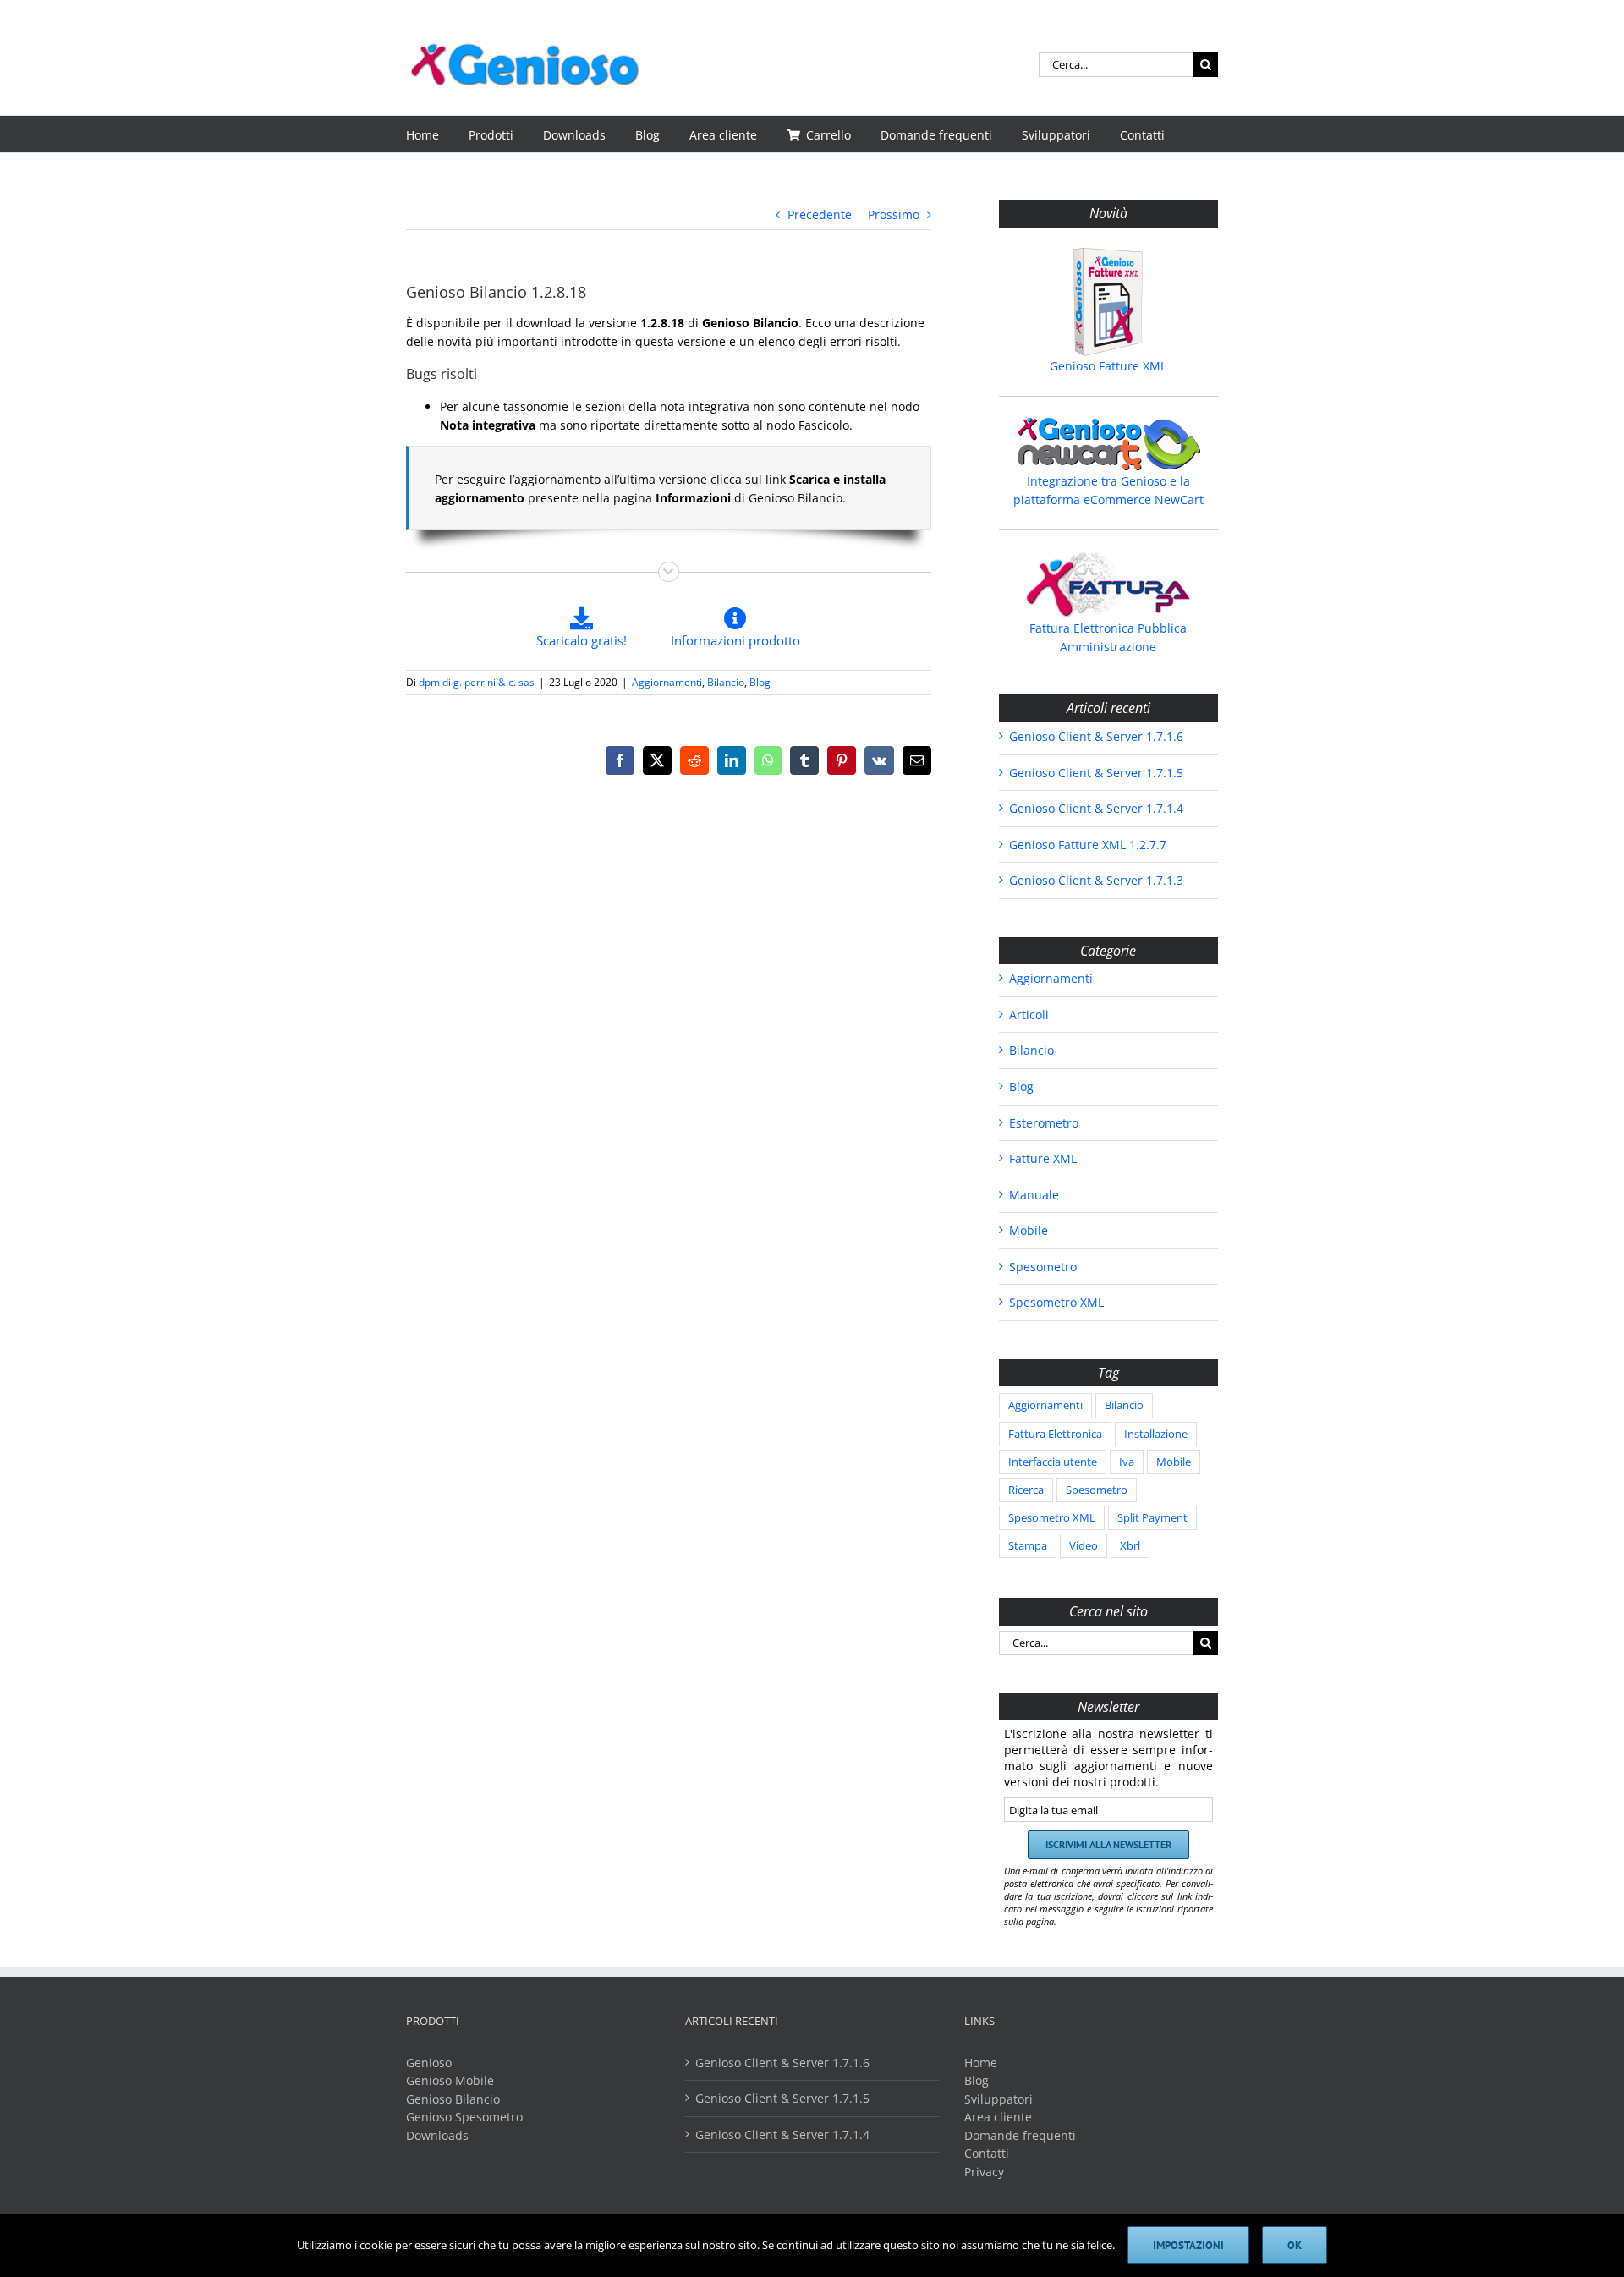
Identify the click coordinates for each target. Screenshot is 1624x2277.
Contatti (987, 2153)
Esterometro (1044, 1123)
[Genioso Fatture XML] (1108, 302)
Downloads (437, 2135)
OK (1295, 2245)
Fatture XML (1043, 1158)
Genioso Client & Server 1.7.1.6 (1096, 736)
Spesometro (1043, 1267)
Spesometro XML (1056, 1302)
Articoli (1029, 1015)
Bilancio (726, 682)
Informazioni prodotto (735, 640)
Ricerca (1026, 1490)
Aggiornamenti (667, 682)
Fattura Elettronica (1055, 1434)
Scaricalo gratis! (582, 640)
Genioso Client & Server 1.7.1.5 (1096, 773)
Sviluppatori (999, 2099)
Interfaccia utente (1053, 1462)
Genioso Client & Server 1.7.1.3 (1096, 880)
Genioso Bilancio (453, 2099)
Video (1084, 1546)
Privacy (984, 2172)
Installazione (1156, 1434)
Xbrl (1130, 1546)
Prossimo (894, 214)
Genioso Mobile (450, 2080)
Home (981, 2063)
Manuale (1034, 1195)
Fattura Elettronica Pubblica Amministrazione (1108, 637)
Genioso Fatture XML (1108, 366)
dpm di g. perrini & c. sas (477, 682)
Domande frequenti (1020, 2135)
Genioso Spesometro (464, 2117)
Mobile (1029, 1230)
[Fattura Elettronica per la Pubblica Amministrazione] (1108, 584)
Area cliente (998, 2117)
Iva (1127, 1462)
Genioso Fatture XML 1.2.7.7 (1088, 845)
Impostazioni (1188, 2245)
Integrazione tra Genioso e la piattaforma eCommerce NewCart (1108, 490)
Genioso (429, 2063)
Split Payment (1152, 1518)
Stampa (1028, 1546)
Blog (760, 682)
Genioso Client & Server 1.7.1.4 (1096, 808)
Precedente (820, 214)
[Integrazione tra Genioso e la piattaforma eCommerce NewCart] (1108, 444)
